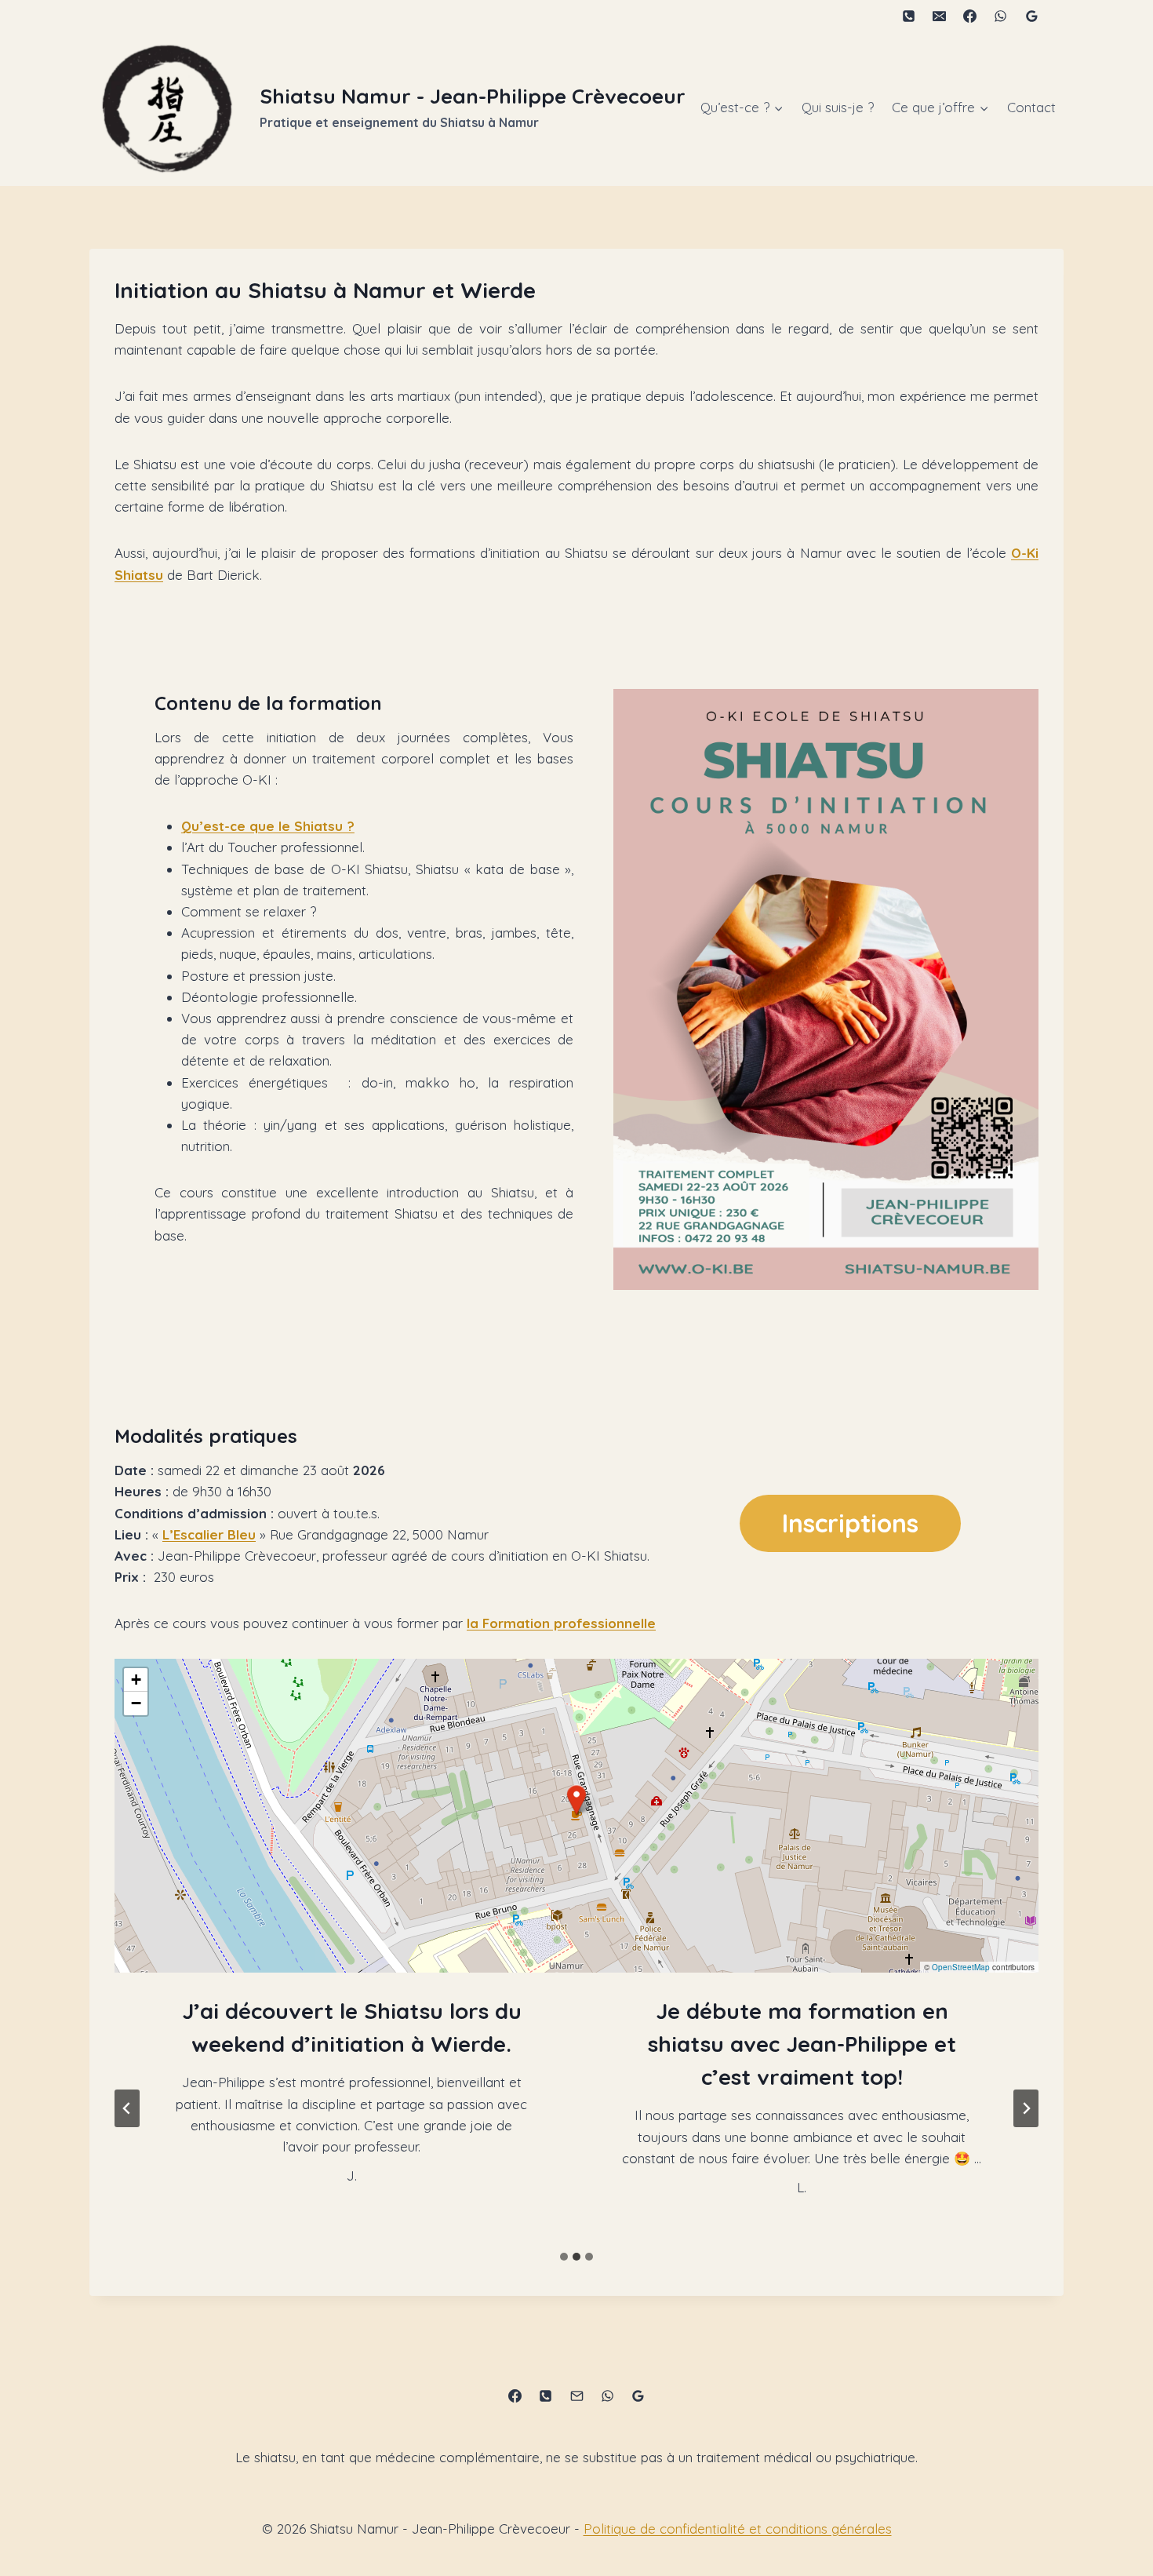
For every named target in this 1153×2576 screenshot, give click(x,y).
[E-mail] (940, 16)
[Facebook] (970, 16)
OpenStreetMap (961, 1967)
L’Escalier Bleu (209, 1534)
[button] (576, 1800)
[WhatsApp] (1001, 16)
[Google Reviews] (1031, 16)
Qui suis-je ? (838, 107)
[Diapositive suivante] (1026, 2108)
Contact (1031, 107)
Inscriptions (850, 1523)
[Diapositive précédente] (127, 2108)
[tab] (564, 2257)
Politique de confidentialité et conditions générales (738, 2529)
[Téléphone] (909, 16)
